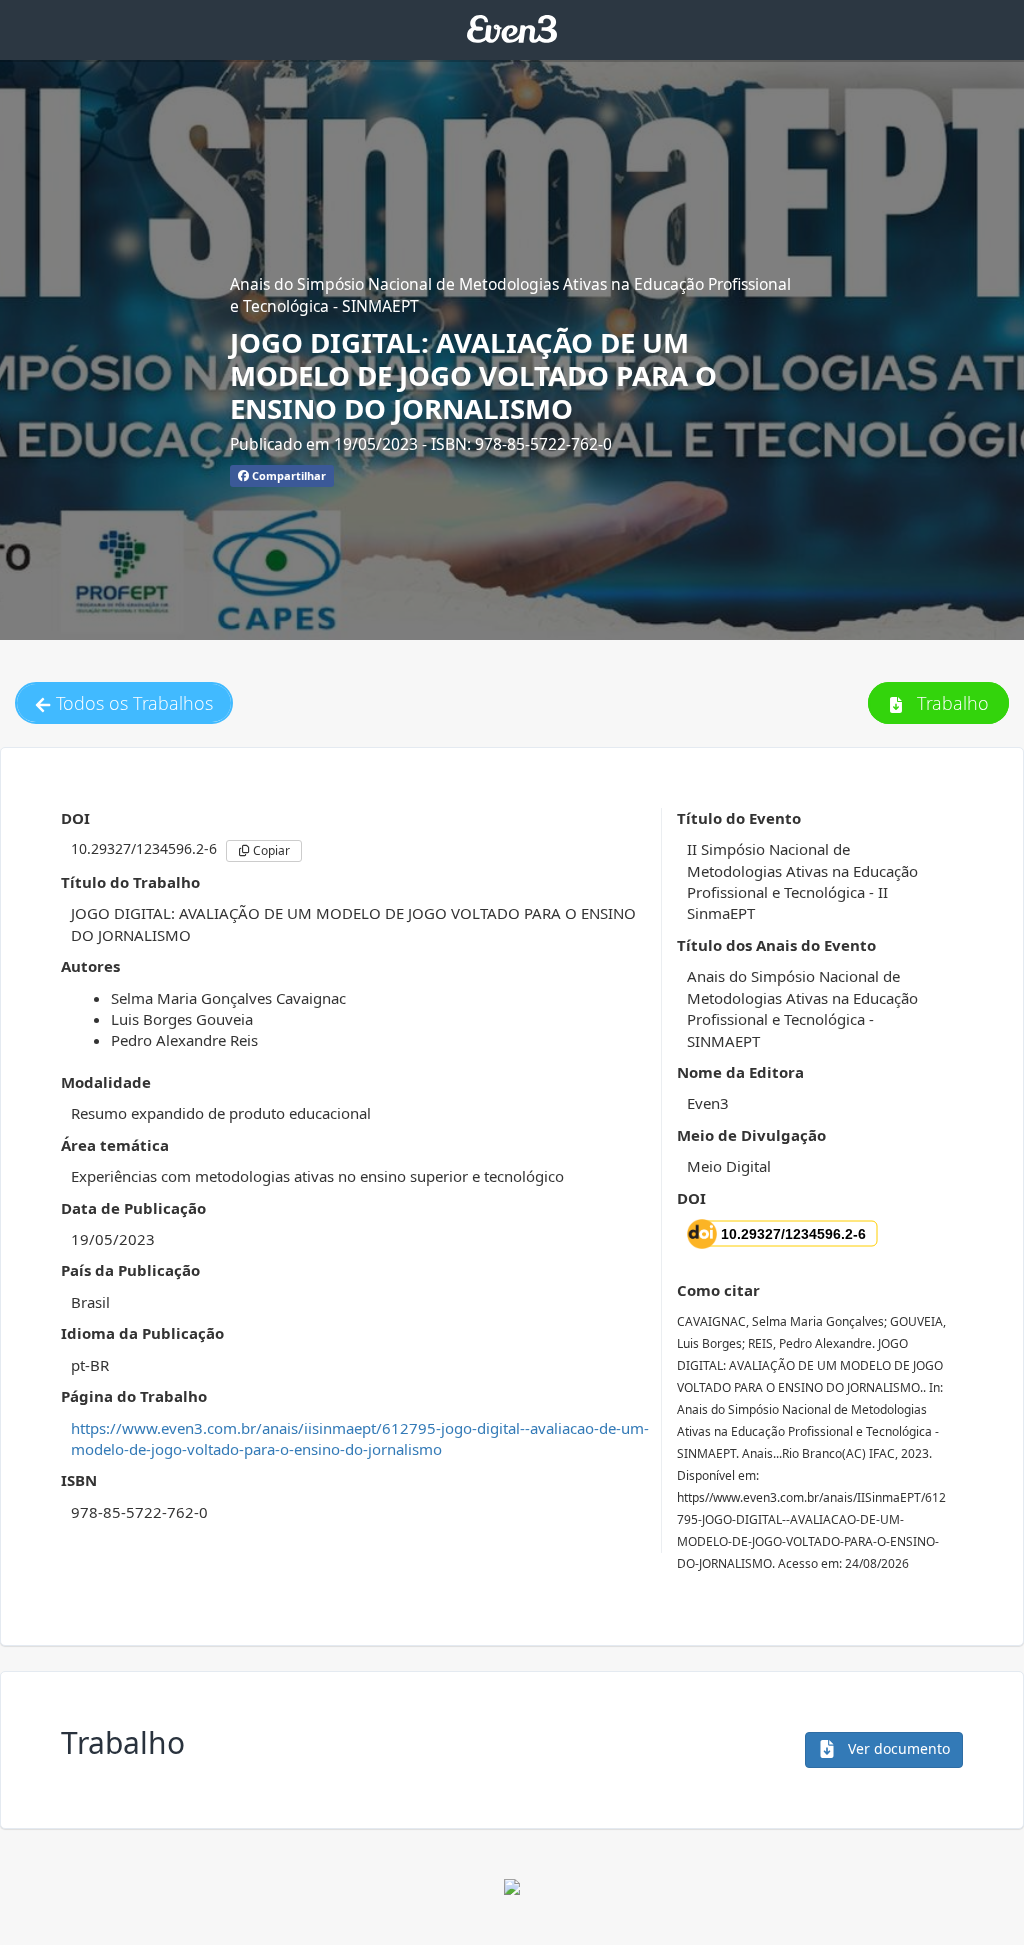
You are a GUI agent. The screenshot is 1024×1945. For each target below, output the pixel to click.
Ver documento (897, 1748)
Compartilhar (287, 475)
